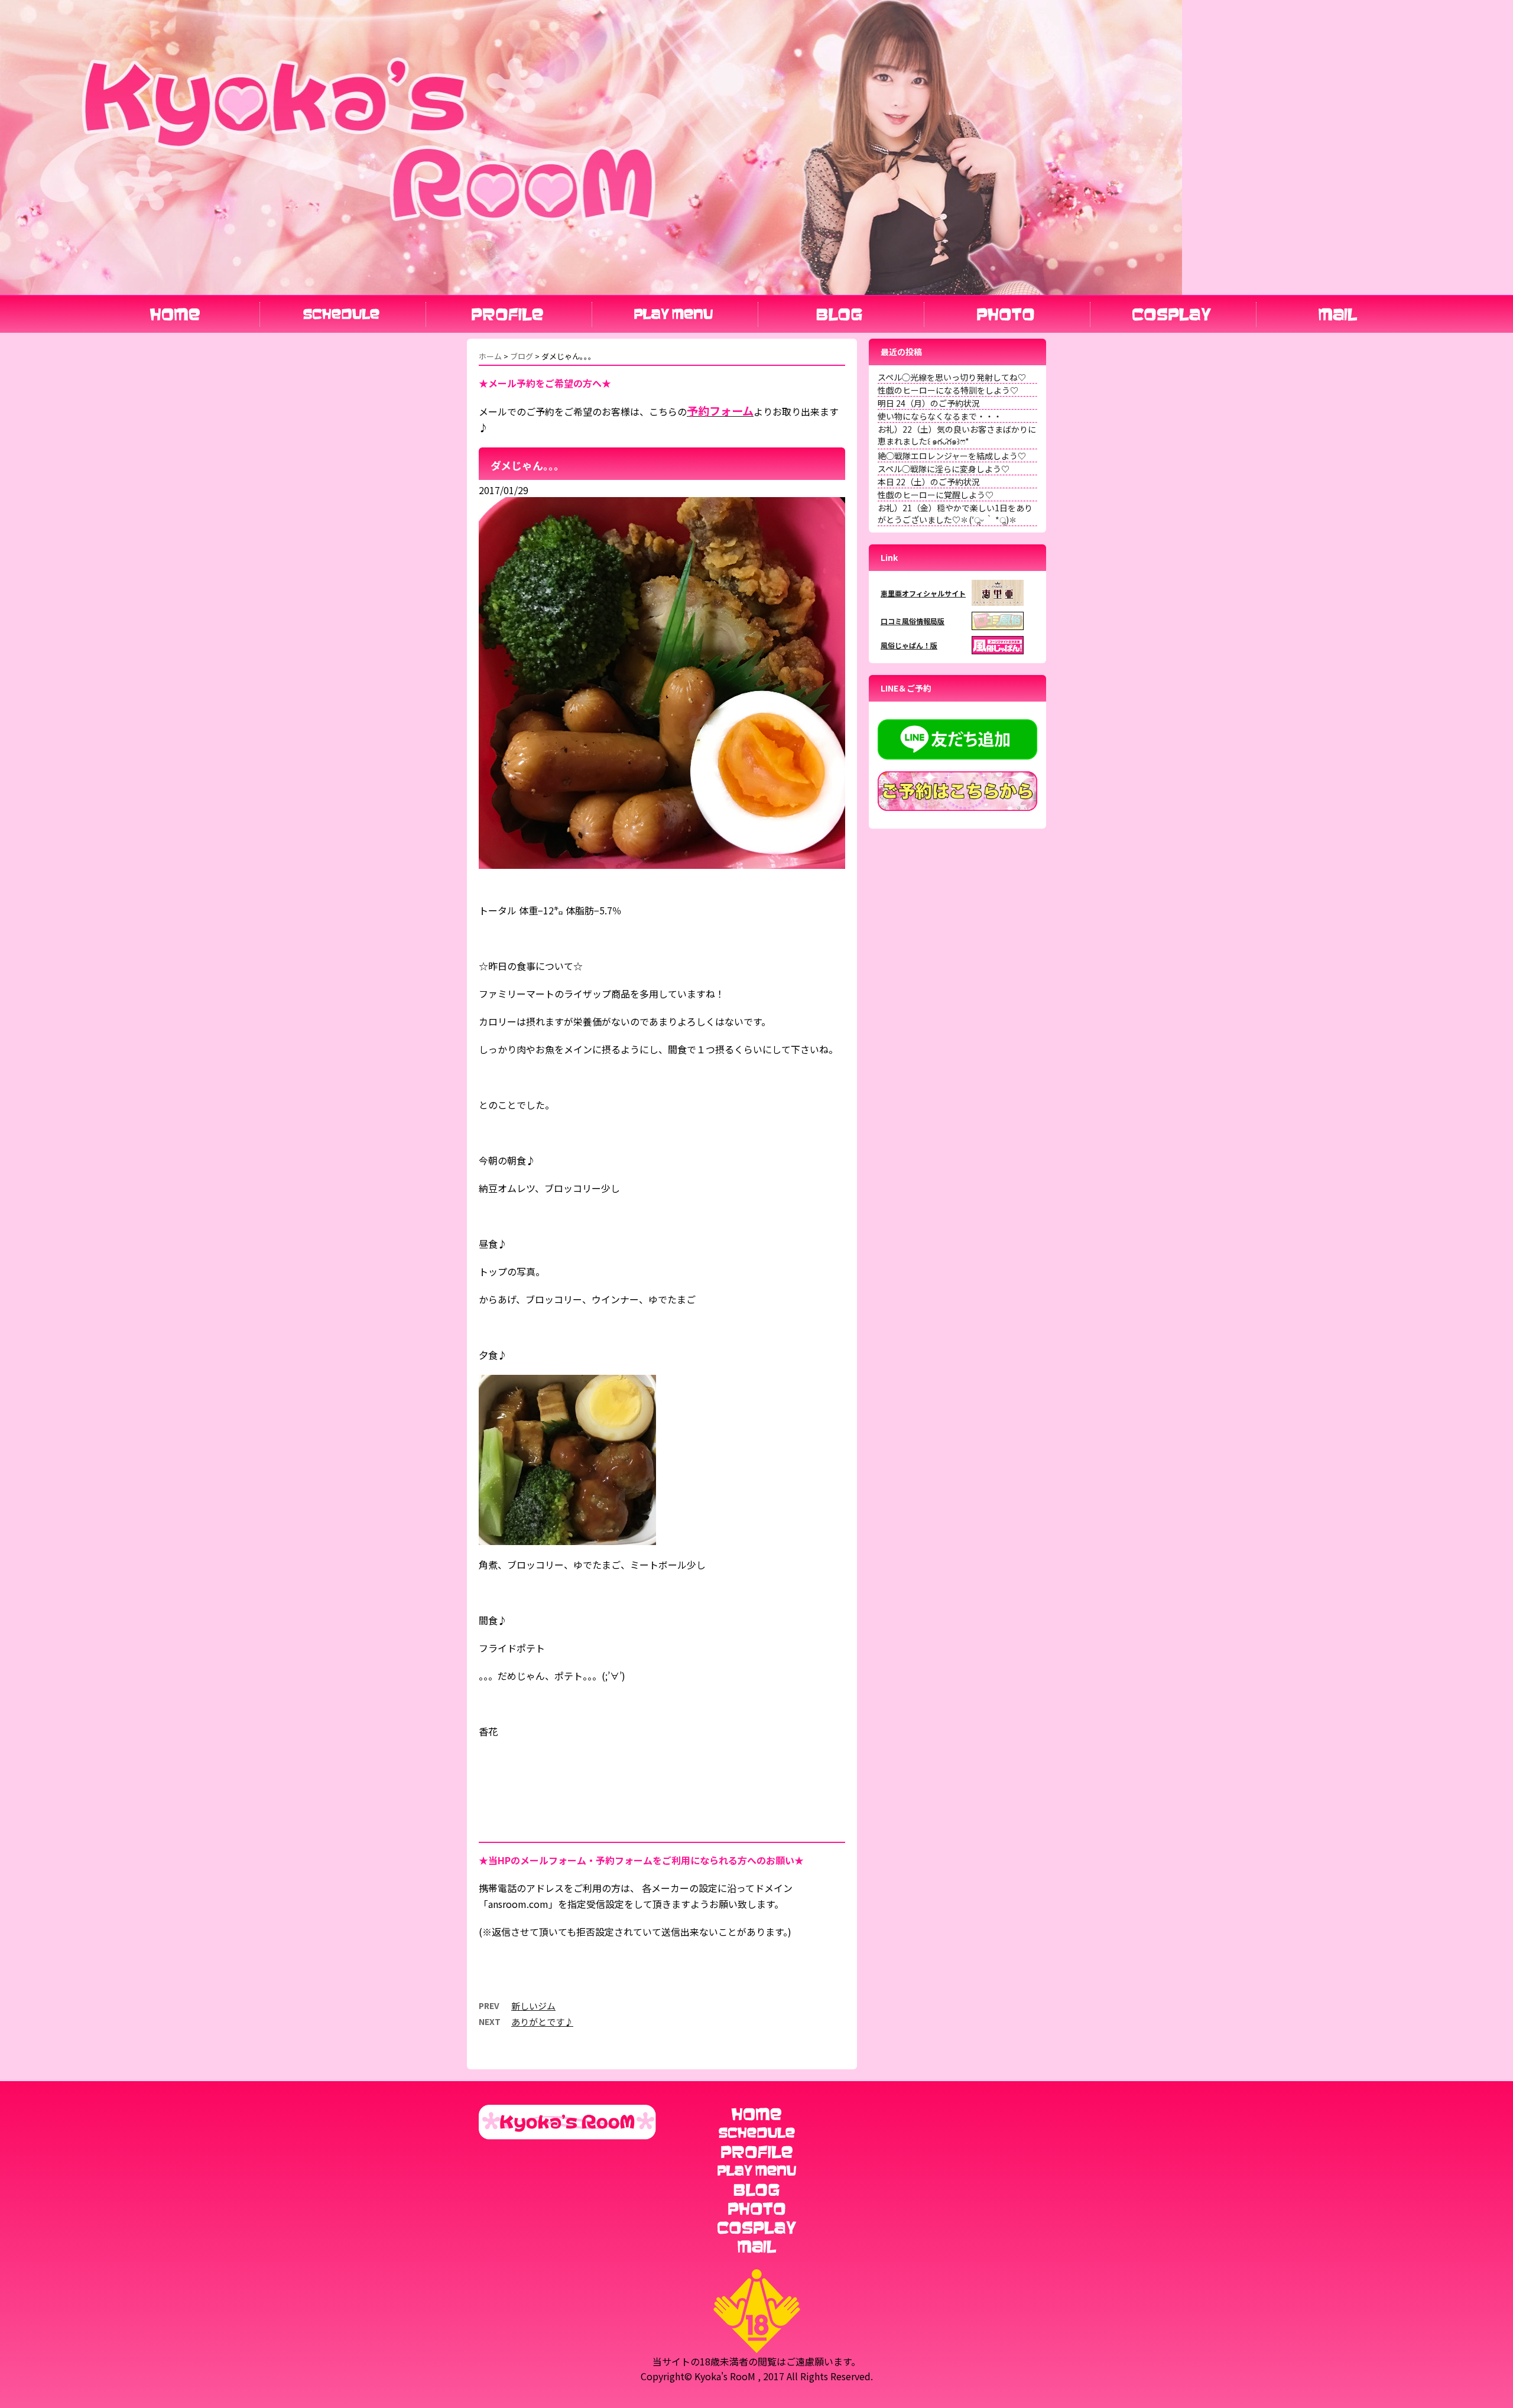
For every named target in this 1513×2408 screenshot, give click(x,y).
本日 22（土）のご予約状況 (929, 482)
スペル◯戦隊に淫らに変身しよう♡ (944, 469)
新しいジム (533, 2006)
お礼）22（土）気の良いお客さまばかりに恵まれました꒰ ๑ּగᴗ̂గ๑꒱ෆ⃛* (957, 435)
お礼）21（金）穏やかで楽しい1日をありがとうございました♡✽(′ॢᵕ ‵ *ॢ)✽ (955, 514)
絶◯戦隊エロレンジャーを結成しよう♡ (952, 456)
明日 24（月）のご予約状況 (929, 403)
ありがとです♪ (542, 2022)
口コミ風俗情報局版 (913, 621)
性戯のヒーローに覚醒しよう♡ (936, 495)
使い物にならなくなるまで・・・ (940, 416)
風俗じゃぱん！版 (909, 645)
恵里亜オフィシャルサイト (923, 593)
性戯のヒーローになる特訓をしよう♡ (948, 390)
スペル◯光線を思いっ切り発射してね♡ (952, 377)
